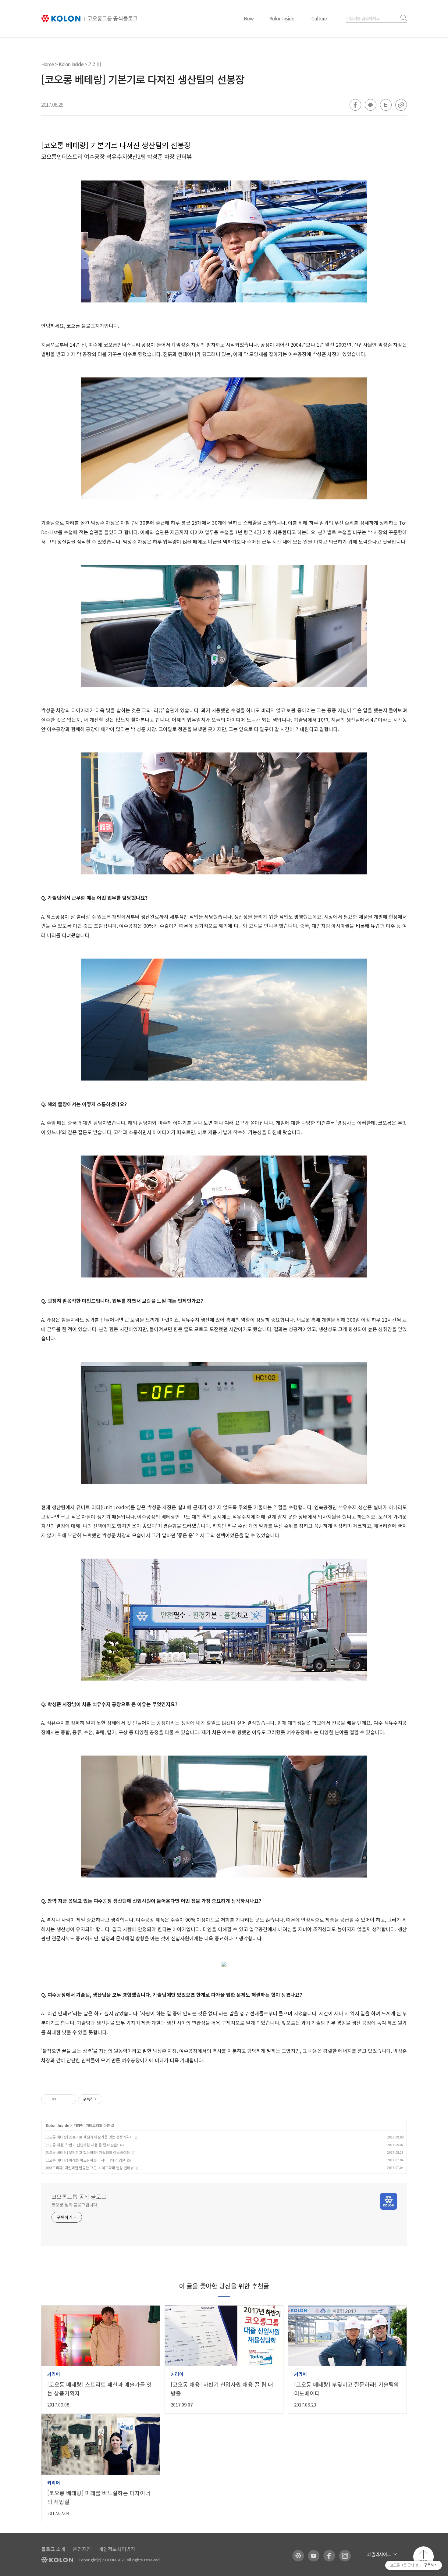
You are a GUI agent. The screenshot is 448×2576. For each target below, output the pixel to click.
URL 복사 (401, 105)
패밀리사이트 (379, 2554)
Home (48, 64)
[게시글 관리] (69, 2099)
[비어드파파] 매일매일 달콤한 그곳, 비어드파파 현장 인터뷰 (89, 2168)
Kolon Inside (282, 18)
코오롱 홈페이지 (298, 2556)
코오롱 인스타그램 (345, 2556)
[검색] (402, 18)
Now (249, 18)
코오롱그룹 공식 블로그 (79, 2196)
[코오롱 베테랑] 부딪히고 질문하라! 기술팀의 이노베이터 (87, 2152)
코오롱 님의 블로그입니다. (75, 2205)
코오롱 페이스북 (329, 2556)
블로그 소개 (53, 2549)
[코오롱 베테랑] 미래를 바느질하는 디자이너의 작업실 (85, 2160)
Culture (319, 18)
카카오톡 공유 (371, 105)
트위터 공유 (386, 105)
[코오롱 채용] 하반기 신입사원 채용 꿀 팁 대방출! (81, 2145)
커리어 (94, 64)
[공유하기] (62, 2099)
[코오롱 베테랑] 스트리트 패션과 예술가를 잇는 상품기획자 (89, 2137)
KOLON (57, 2560)
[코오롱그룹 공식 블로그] (90, 19)
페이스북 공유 (355, 105)
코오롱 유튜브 (314, 2556)
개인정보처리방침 (117, 2549)
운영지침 (82, 2549)
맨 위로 (423, 2557)
